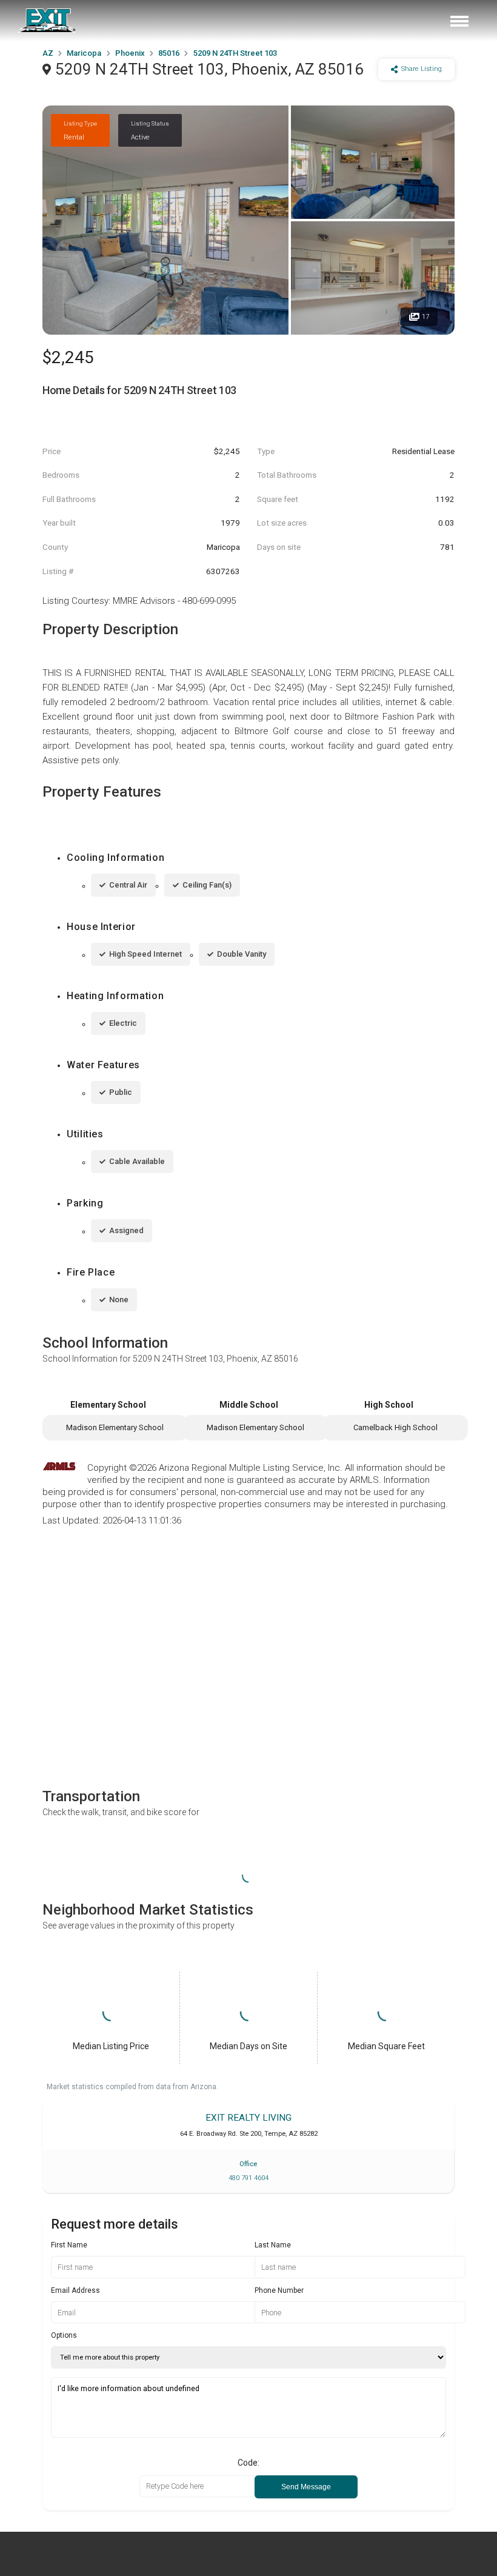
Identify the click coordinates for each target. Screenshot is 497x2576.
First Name (69, 2245)
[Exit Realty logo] (47, 21)
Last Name (273, 2245)
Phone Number (279, 2290)
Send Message (306, 2487)
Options (64, 2335)
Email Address (75, 2290)
